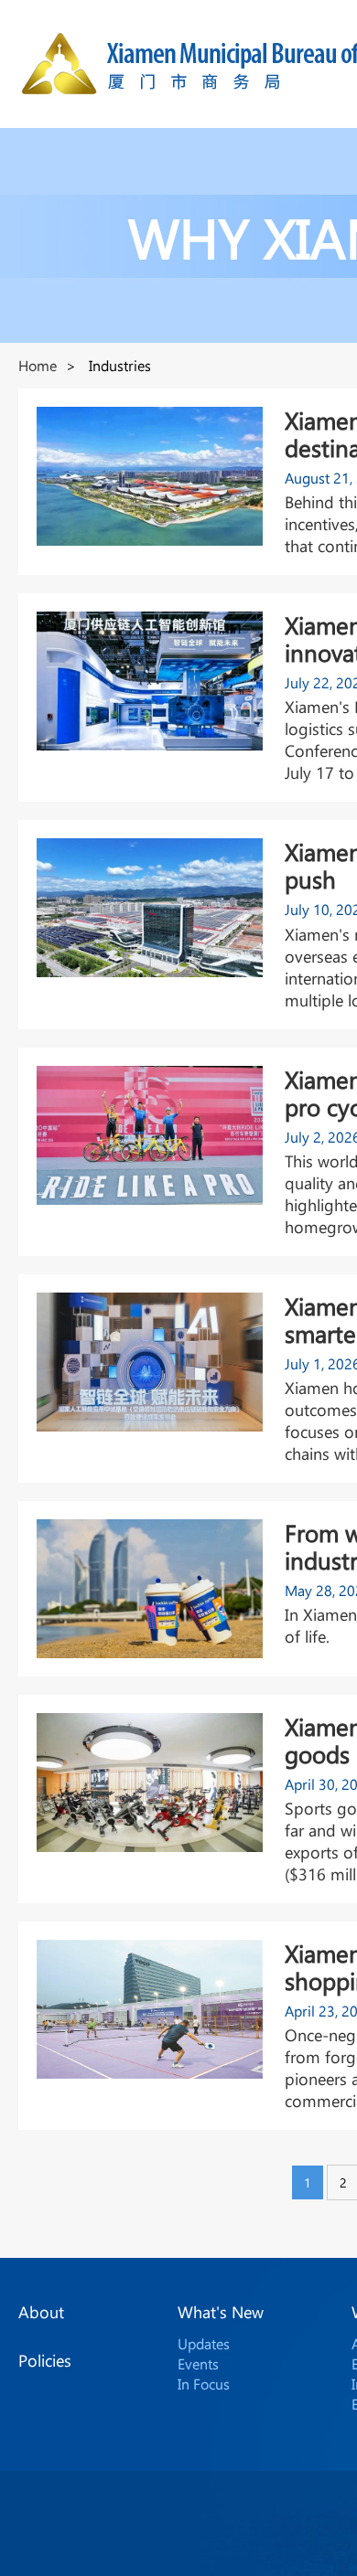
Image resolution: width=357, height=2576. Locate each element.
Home (38, 365)
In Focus (204, 2384)
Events (198, 2363)
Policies (45, 2360)
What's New (221, 2312)
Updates (204, 2343)
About (41, 2312)
